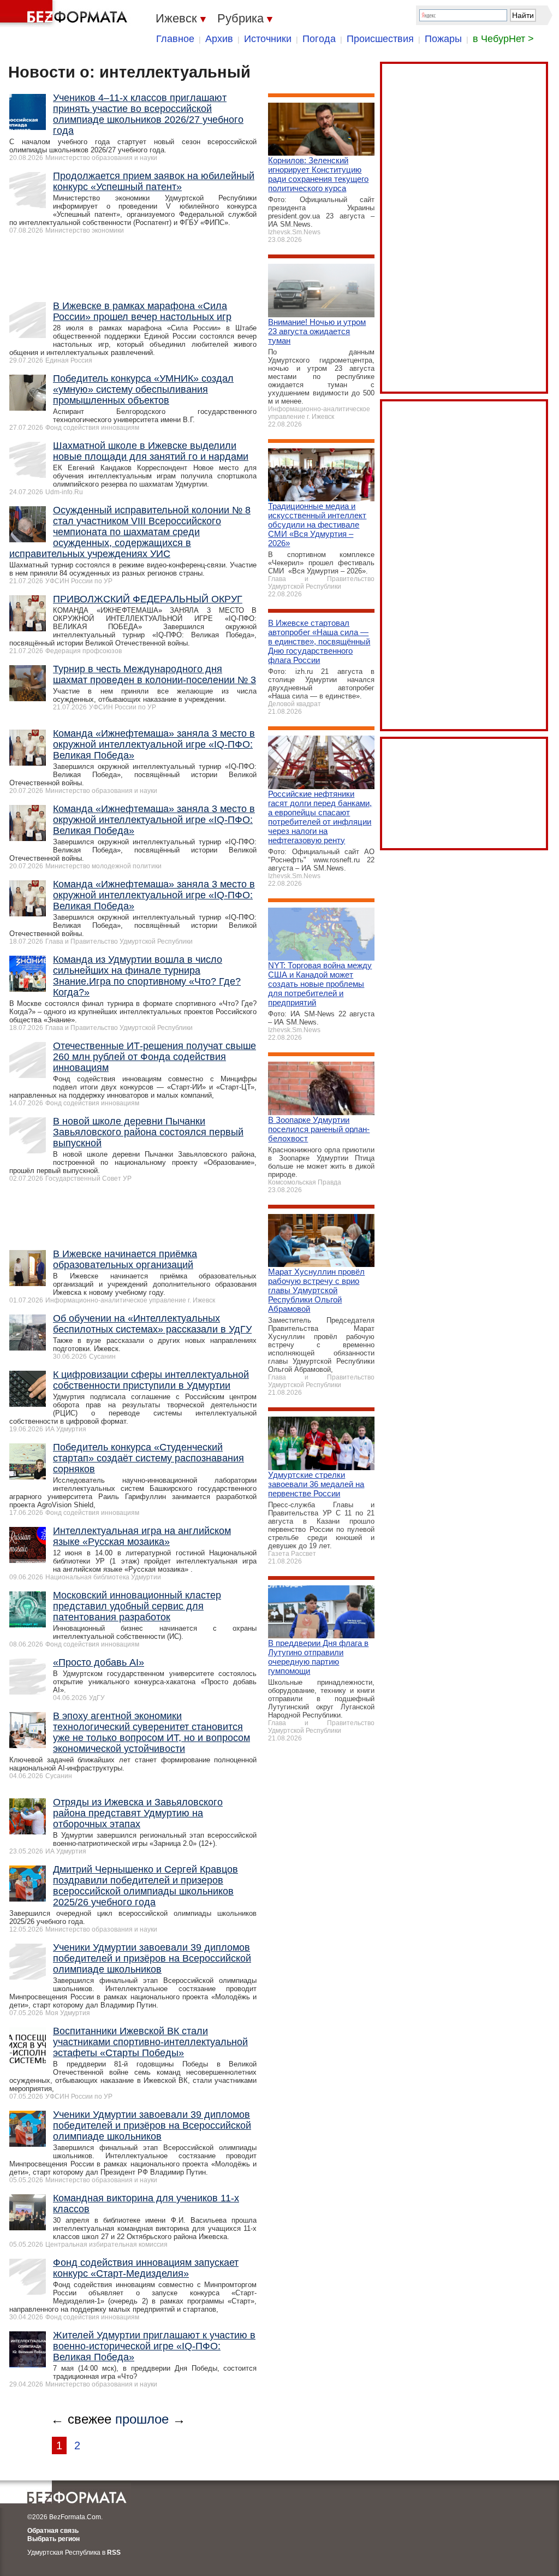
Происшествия (380, 39)
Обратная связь (53, 2531)
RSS (114, 2553)
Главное (175, 39)
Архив (219, 39)
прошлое (142, 2419)
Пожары (443, 39)
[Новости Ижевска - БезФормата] (66, 14)
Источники (268, 39)
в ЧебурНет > (503, 39)
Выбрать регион (53, 2539)
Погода (319, 39)
